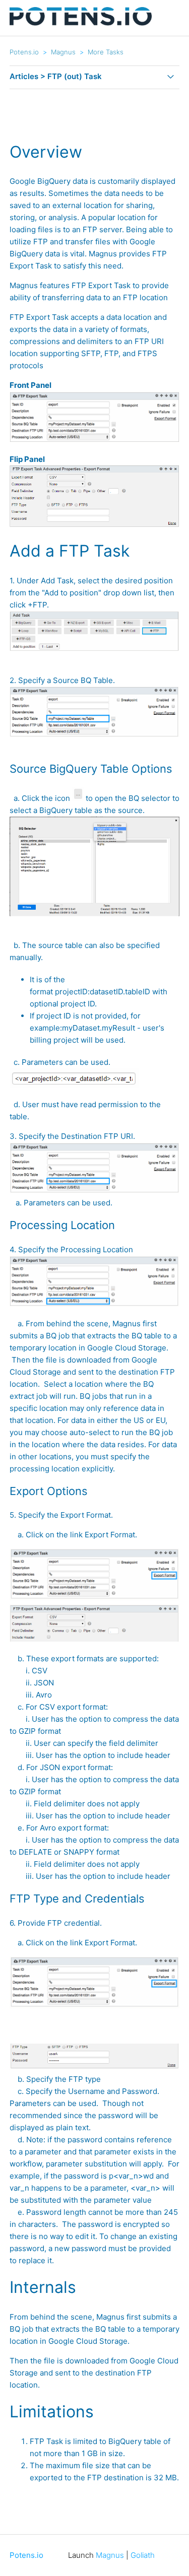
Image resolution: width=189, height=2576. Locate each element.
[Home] (81, 23)
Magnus (63, 52)
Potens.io (24, 52)
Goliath (143, 2555)
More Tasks (106, 52)
